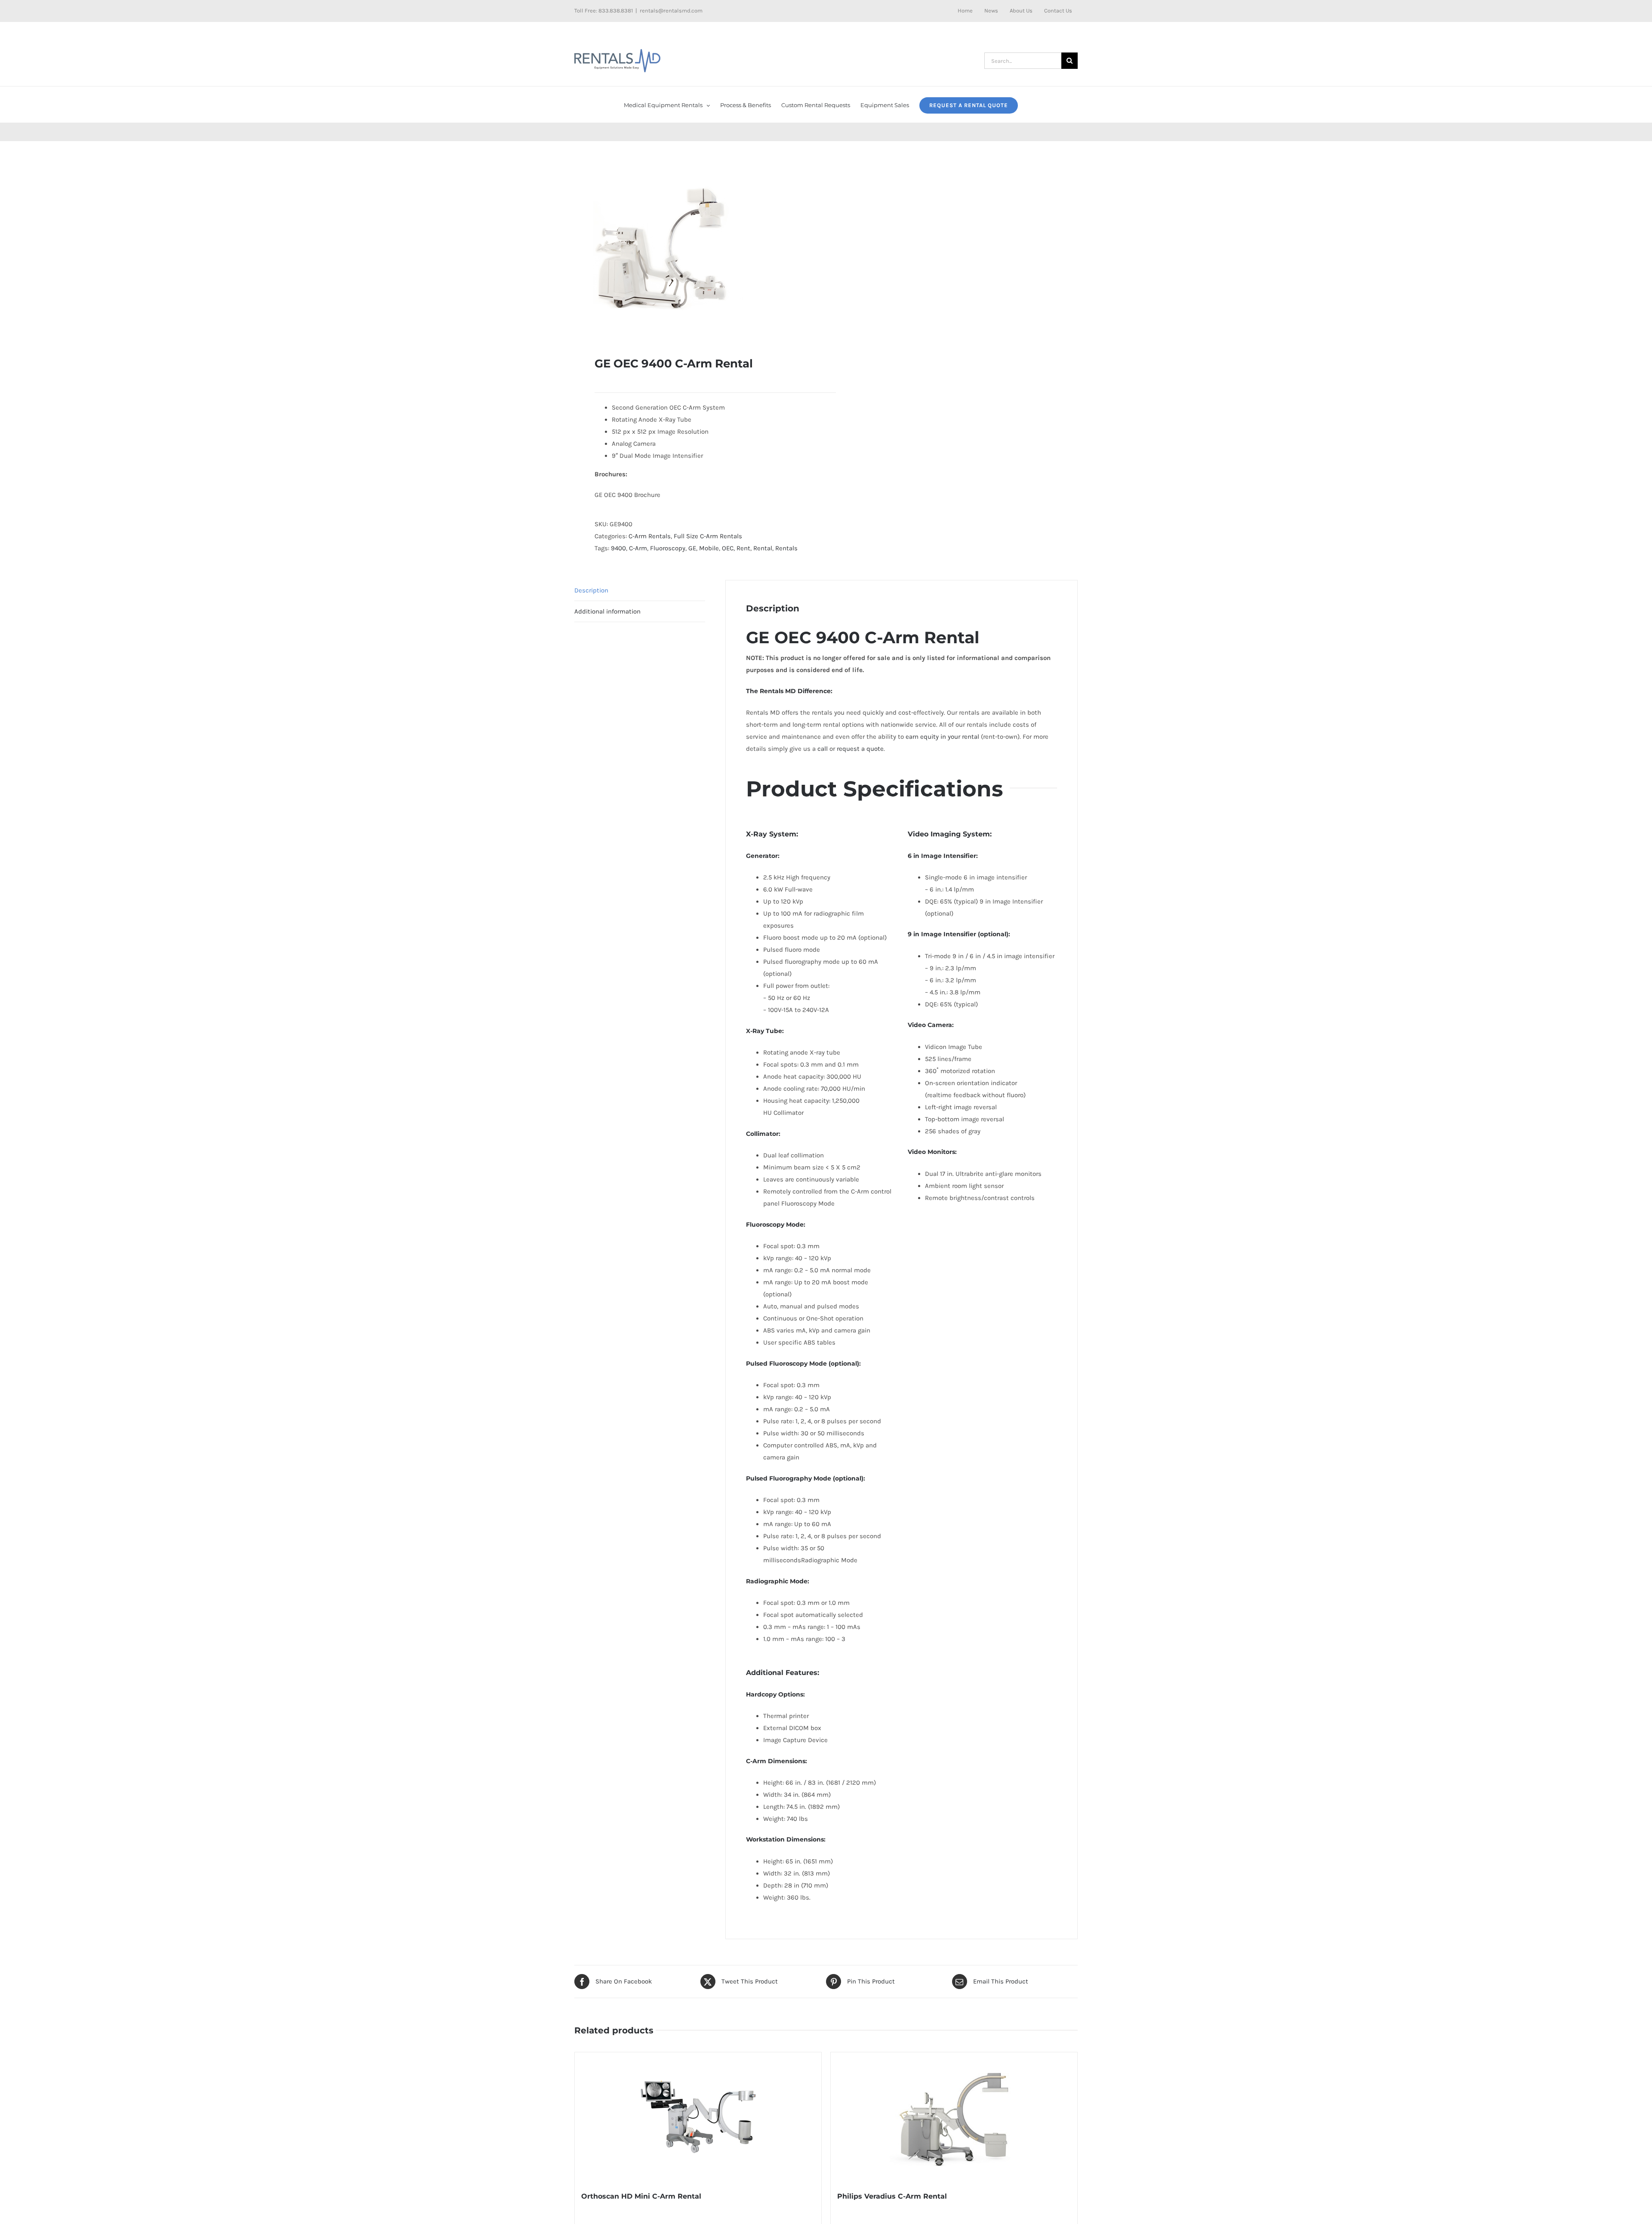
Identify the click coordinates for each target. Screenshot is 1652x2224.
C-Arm (638, 548)
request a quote (860, 749)
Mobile (709, 548)
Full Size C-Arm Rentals (708, 536)
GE (692, 548)
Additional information (607, 611)
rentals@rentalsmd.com (671, 11)
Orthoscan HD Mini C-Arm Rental (641, 2196)
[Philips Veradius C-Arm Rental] (954, 2117)
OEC (728, 548)
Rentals (786, 548)
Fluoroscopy (668, 548)
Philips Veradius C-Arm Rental (892, 2196)
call (823, 749)
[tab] (640, 591)
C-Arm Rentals (650, 536)
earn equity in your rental (942, 737)
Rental (763, 548)
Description (591, 590)
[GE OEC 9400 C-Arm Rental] (695, 249)
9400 (618, 548)
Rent (743, 548)
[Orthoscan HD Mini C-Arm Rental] (698, 2117)
